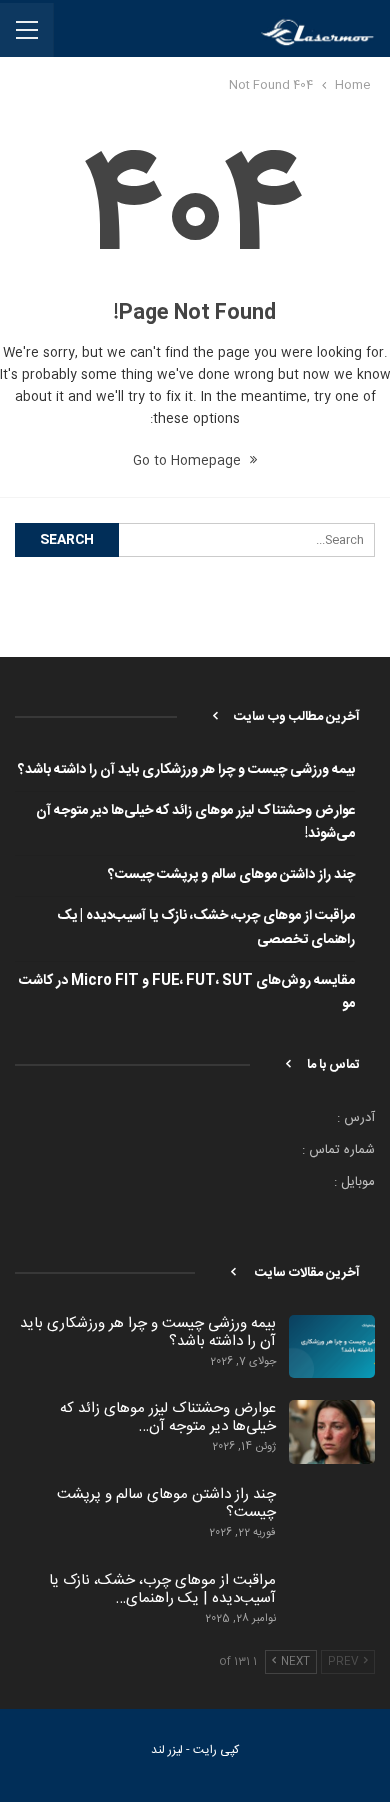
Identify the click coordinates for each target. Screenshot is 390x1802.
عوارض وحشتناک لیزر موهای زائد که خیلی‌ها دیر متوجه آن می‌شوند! (195, 823)
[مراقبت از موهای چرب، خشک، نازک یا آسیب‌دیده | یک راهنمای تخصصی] (332, 1604)
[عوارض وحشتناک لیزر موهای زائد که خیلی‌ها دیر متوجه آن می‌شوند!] (332, 1432)
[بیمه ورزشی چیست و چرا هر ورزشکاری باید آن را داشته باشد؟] (332, 1347)
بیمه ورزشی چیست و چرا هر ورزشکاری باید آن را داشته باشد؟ (186, 770)
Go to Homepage (189, 461)
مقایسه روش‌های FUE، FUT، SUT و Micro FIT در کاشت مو (187, 993)
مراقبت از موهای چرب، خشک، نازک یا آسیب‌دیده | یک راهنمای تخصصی (206, 928)
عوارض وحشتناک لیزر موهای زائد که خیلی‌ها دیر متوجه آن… (168, 1417)
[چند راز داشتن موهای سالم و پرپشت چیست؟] (332, 1518)
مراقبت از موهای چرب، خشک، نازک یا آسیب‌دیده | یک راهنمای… (162, 1589)
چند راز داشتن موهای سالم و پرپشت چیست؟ (231, 875)
